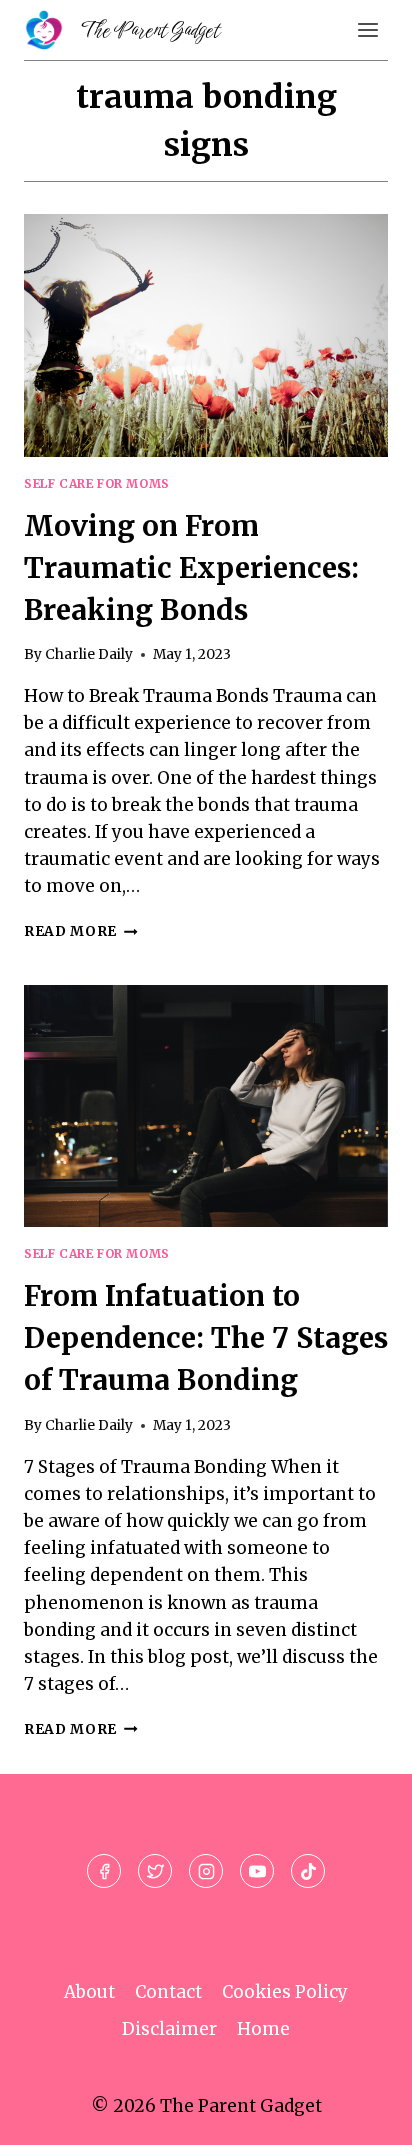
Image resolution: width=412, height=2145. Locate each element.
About (89, 1992)
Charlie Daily (89, 654)
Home (263, 2029)
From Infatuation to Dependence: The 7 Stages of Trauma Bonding (206, 1338)
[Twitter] (155, 1871)
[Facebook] (104, 1871)
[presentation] (206, 335)
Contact (168, 1992)
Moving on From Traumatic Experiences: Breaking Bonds (191, 568)
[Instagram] (206, 1871)
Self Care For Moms (97, 483)
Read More (81, 931)
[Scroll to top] (361, 2114)
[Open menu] (367, 29)
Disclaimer (169, 2029)
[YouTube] (257, 1871)
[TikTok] (308, 1871)
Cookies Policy (285, 1992)
